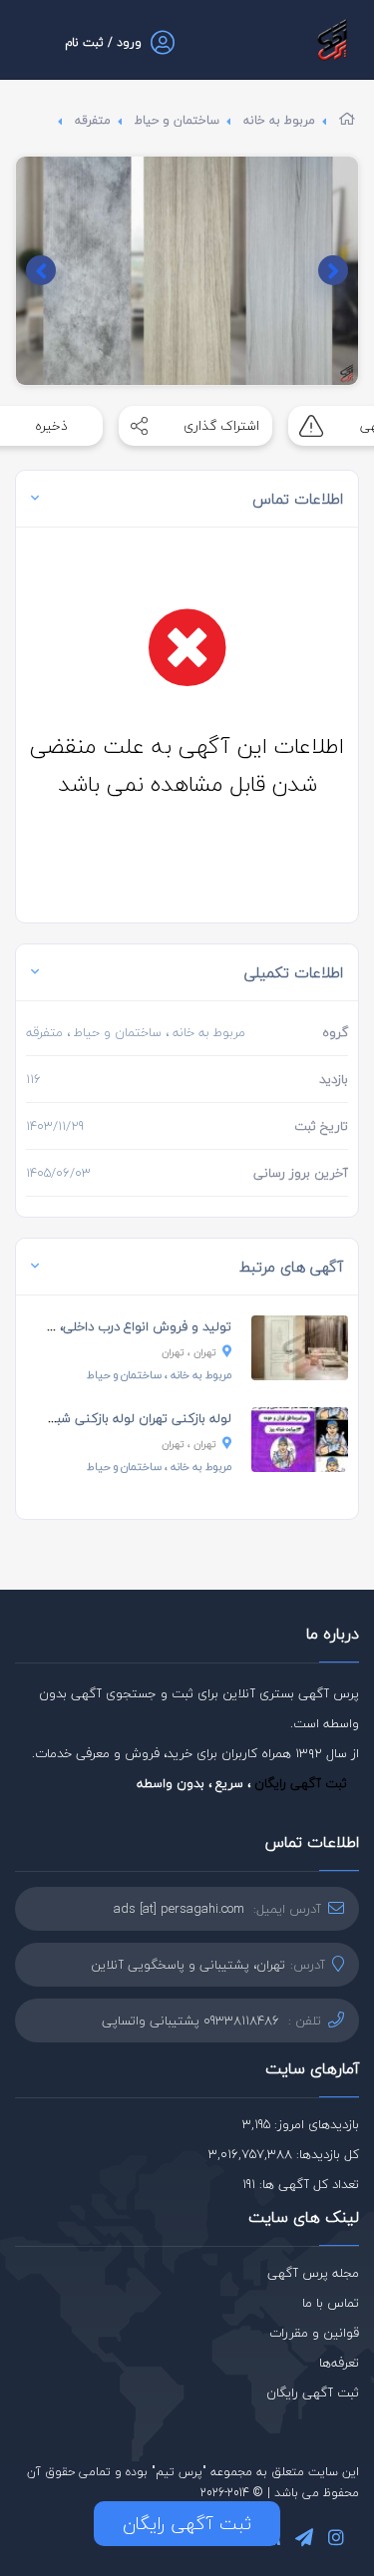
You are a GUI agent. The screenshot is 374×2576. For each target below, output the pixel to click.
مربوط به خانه (279, 120)
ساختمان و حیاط (177, 120)
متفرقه (93, 120)
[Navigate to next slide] (41, 270)
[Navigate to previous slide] (333, 270)
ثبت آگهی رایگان (301, 1783)
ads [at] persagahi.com (179, 1909)
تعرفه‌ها (339, 2363)
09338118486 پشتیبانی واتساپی (190, 2021)
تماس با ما (331, 2303)
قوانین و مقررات (314, 2333)
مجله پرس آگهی (313, 2273)
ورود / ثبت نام (103, 42)
